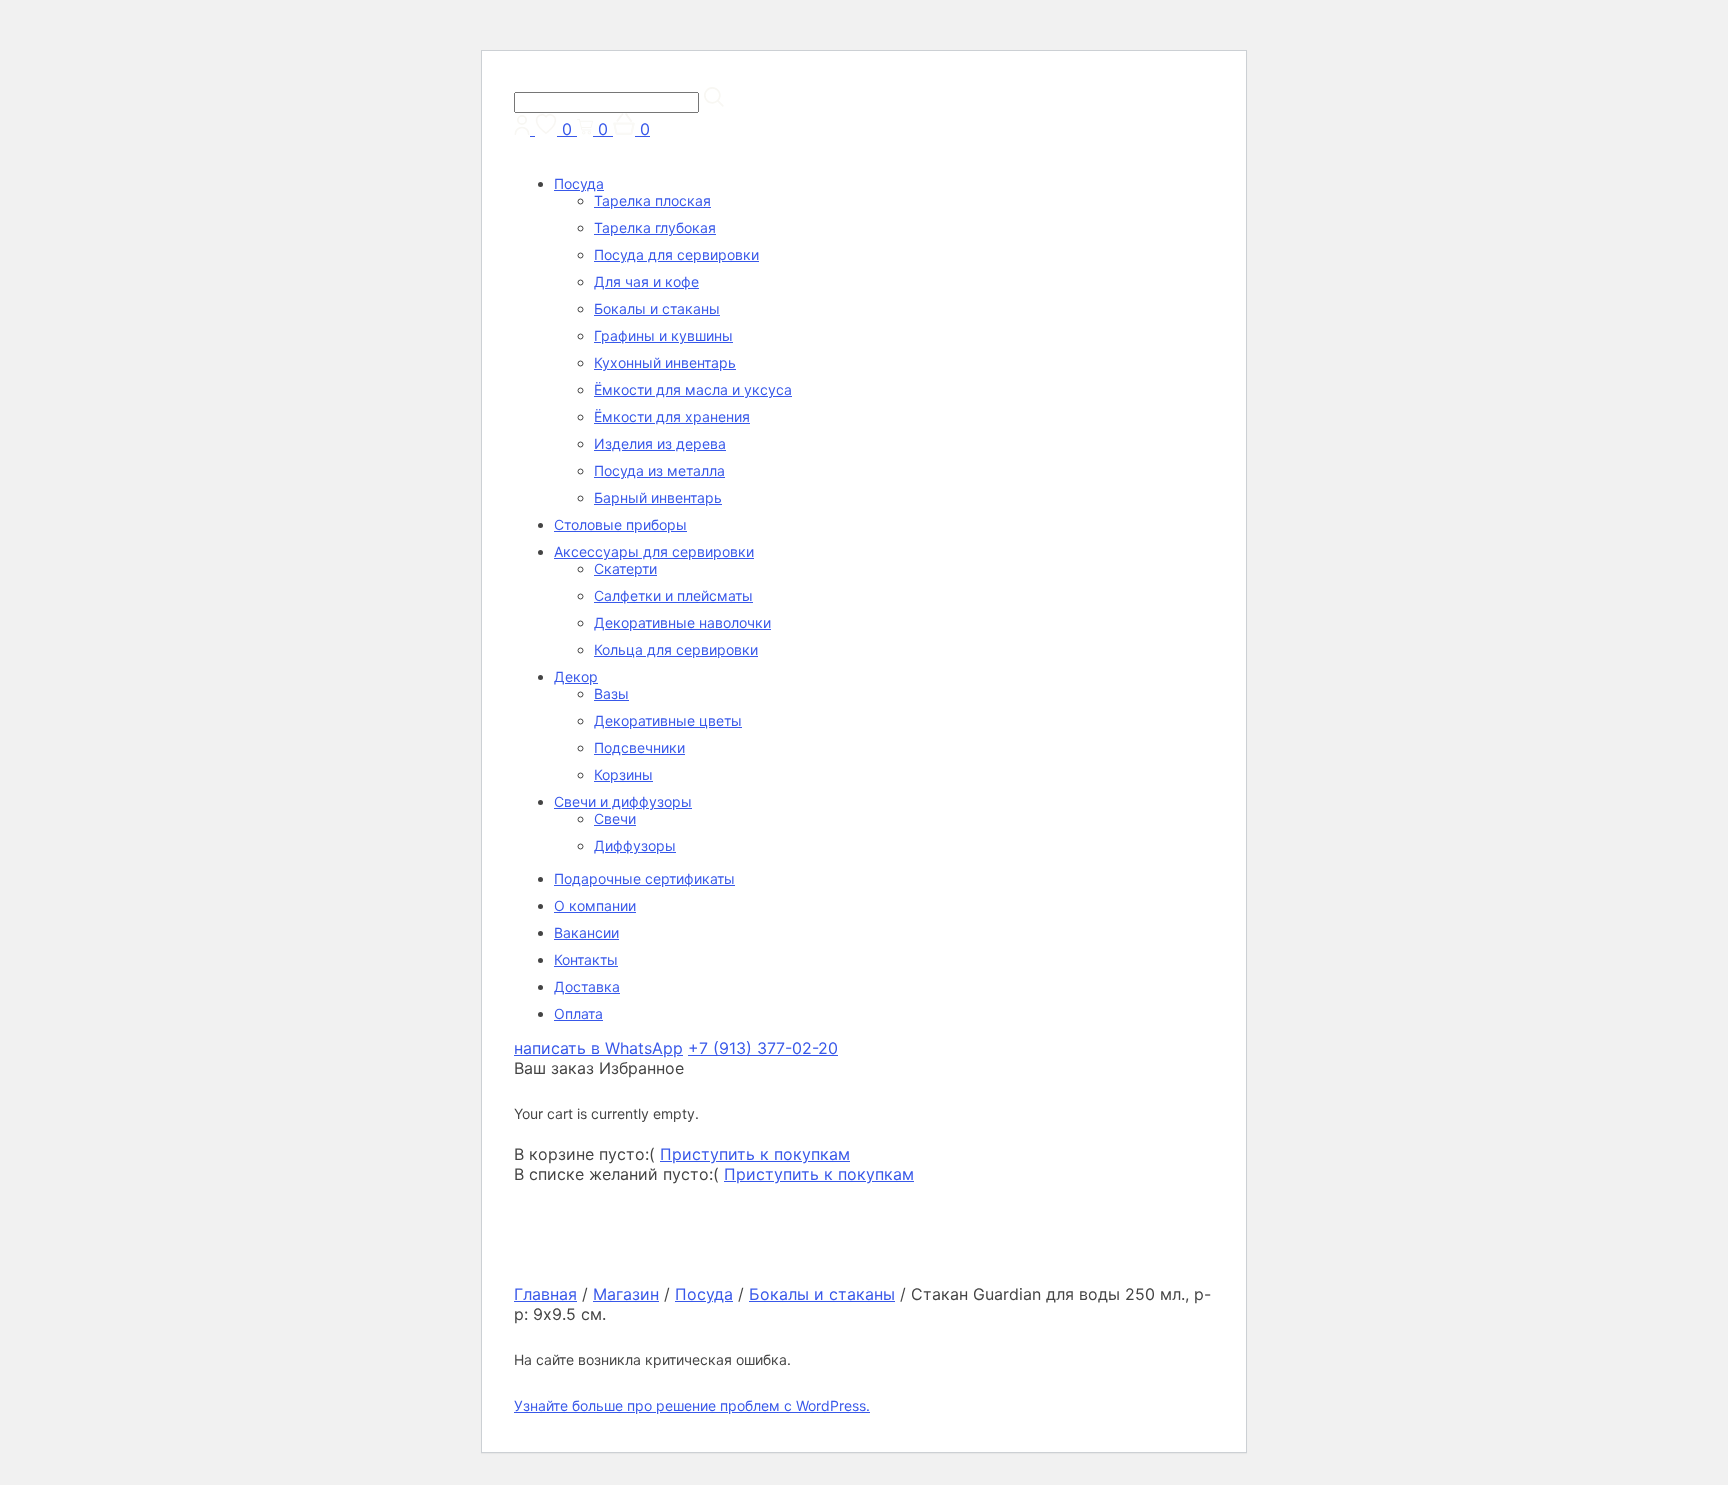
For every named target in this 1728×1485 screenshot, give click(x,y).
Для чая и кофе (646, 281)
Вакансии (586, 932)
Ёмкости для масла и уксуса (693, 389)
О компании (595, 905)
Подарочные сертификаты (644, 878)
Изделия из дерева (660, 443)
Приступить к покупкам (755, 1154)
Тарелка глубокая (655, 227)
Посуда (579, 183)
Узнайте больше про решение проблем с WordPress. (692, 1405)
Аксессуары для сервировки (654, 551)
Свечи (615, 818)
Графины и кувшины (663, 335)
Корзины (623, 774)
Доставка (587, 986)
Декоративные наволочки (682, 622)
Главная (545, 1294)
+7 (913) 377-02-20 (763, 1048)
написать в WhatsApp (598, 1048)
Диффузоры (635, 845)
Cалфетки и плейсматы (673, 595)
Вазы (611, 693)
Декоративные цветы (668, 720)
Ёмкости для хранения (672, 416)
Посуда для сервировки (676, 254)
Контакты (586, 959)
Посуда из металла (659, 470)
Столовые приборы (620, 524)
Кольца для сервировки (676, 649)
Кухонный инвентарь (665, 362)
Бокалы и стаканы (657, 308)
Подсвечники (639, 747)
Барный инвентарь (658, 497)
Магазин (626, 1294)
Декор (576, 676)
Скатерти (625, 568)
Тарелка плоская (652, 200)
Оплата (578, 1013)
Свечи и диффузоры (623, 801)
